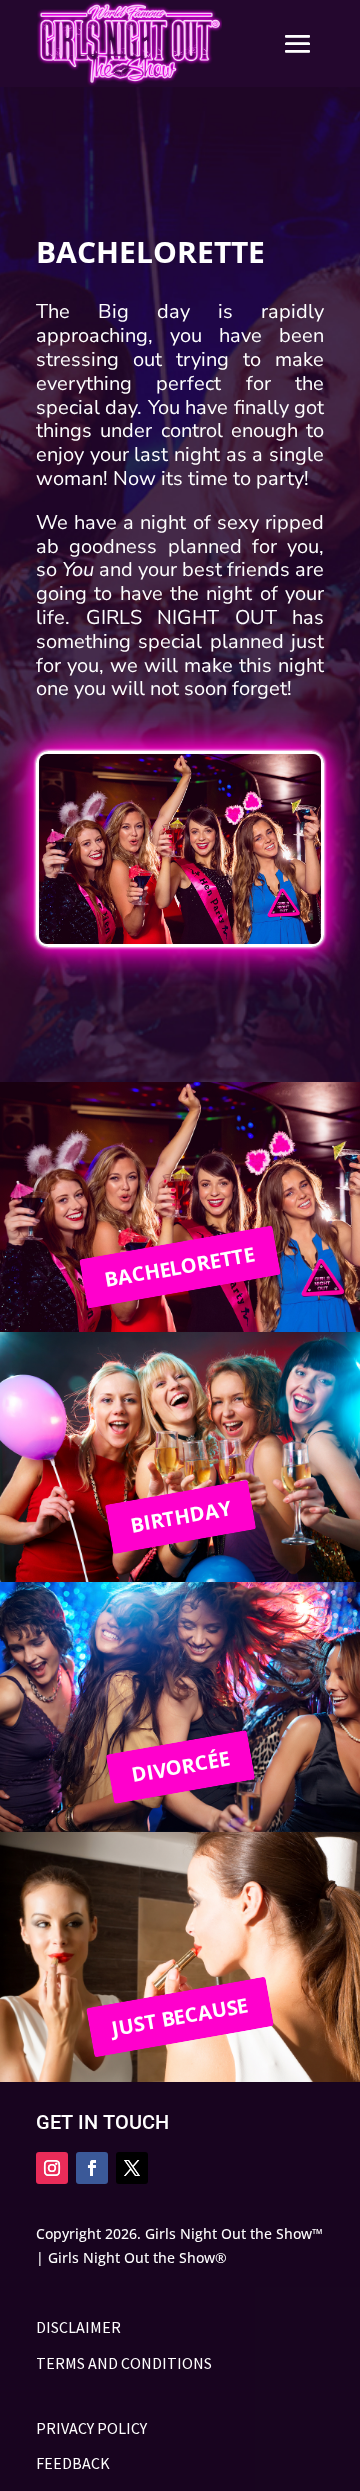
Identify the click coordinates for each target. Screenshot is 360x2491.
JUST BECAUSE (180, 2016)
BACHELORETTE (180, 1266)
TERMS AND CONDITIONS (124, 2363)
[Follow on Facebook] (92, 2168)
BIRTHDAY (180, 1516)
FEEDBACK (73, 2463)
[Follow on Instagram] (52, 2168)
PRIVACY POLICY (91, 2428)
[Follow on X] (132, 2168)
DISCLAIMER (78, 2327)
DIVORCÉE (180, 1766)
